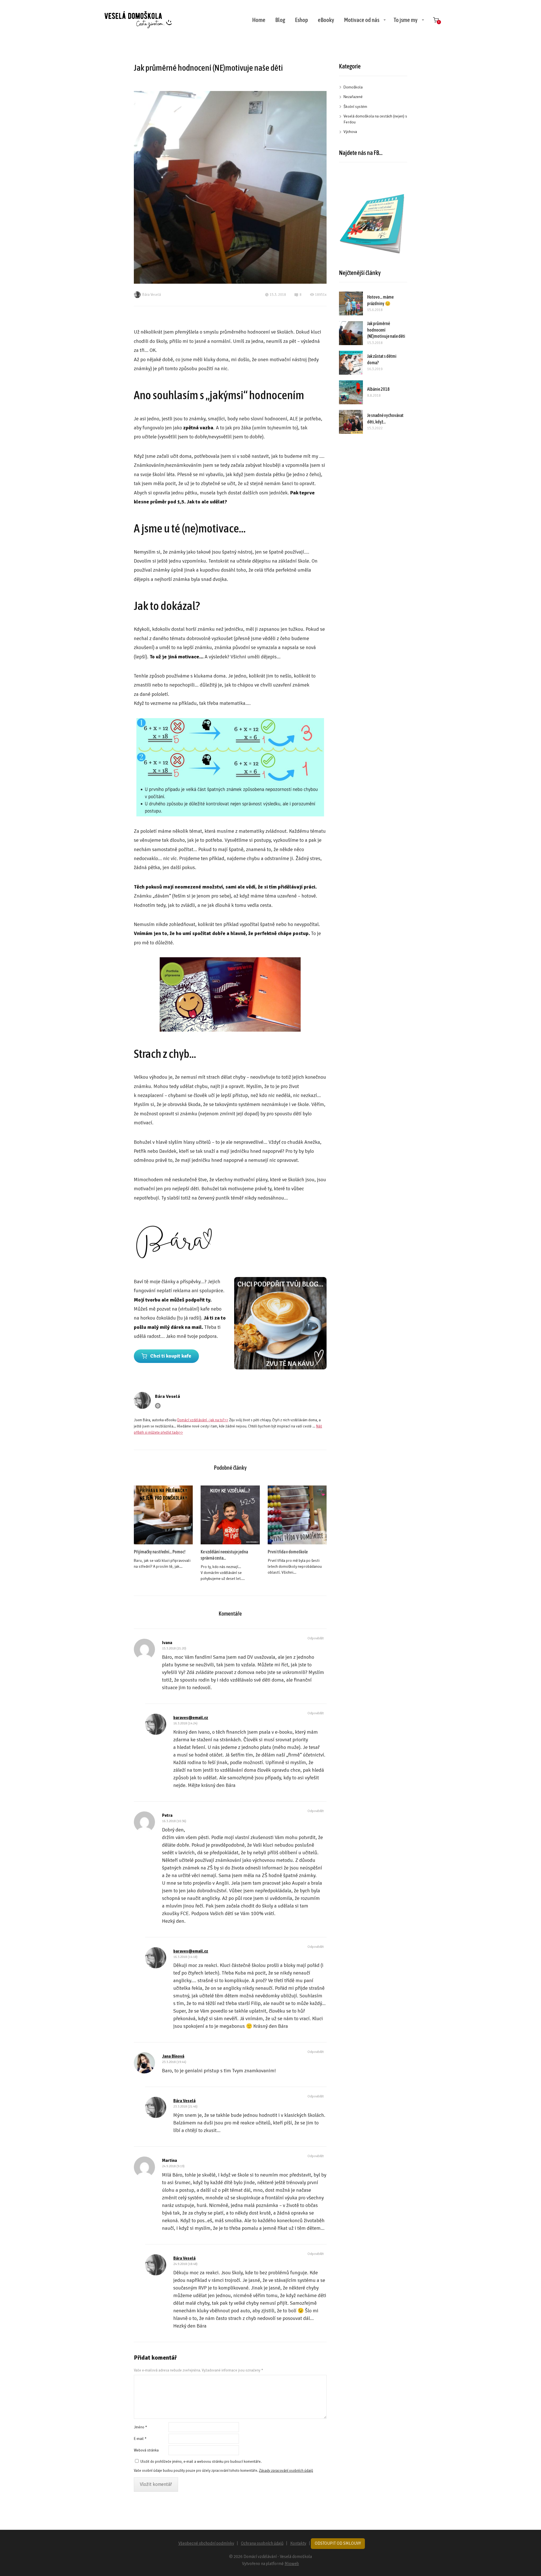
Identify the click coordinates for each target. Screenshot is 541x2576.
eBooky (326, 20)
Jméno (140, 2427)
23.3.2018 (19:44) (174, 2062)
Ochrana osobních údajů (262, 2543)
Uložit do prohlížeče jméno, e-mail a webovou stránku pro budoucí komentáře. (201, 2462)
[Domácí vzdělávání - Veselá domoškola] (138, 20)
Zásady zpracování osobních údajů (286, 2471)
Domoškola (353, 87)
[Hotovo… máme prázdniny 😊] (351, 304)
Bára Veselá (152, 295)
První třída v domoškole (288, 1552)
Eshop (301, 20)
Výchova (350, 132)
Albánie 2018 (378, 389)
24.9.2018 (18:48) (185, 2264)
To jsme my (406, 20)
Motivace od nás (362, 20)
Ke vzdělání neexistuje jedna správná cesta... (224, 1555)
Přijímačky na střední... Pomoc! (160, 1552)
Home (259, 20)
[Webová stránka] (158, 1406)
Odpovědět (316, 1638)
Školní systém (355, 107)
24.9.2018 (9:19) (173, 2166)
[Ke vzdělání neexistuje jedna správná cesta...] (230, 1515)
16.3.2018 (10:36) (174, 1821)
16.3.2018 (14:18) (185, 1957)
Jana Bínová (173, 2056)
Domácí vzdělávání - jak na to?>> (203, 1420)
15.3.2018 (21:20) (174, 1648)
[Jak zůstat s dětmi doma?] (351, 363)
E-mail (140, 2439)
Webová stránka (146, 2450)
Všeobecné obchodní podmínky (206, 2543)
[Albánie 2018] (351, 392)
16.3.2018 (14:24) (185, 1723)
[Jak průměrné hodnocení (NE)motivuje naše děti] (351, 333)
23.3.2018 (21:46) (185, 2107)
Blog (280, 20)
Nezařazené (353, 97)
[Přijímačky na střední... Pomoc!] (163, 1515)
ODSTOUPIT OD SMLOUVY (338, 2543)
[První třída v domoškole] (297, 1515)
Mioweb (292, 2564)
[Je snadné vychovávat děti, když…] (351, 422)
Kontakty (298, 2543)
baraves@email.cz (191, 1718)
